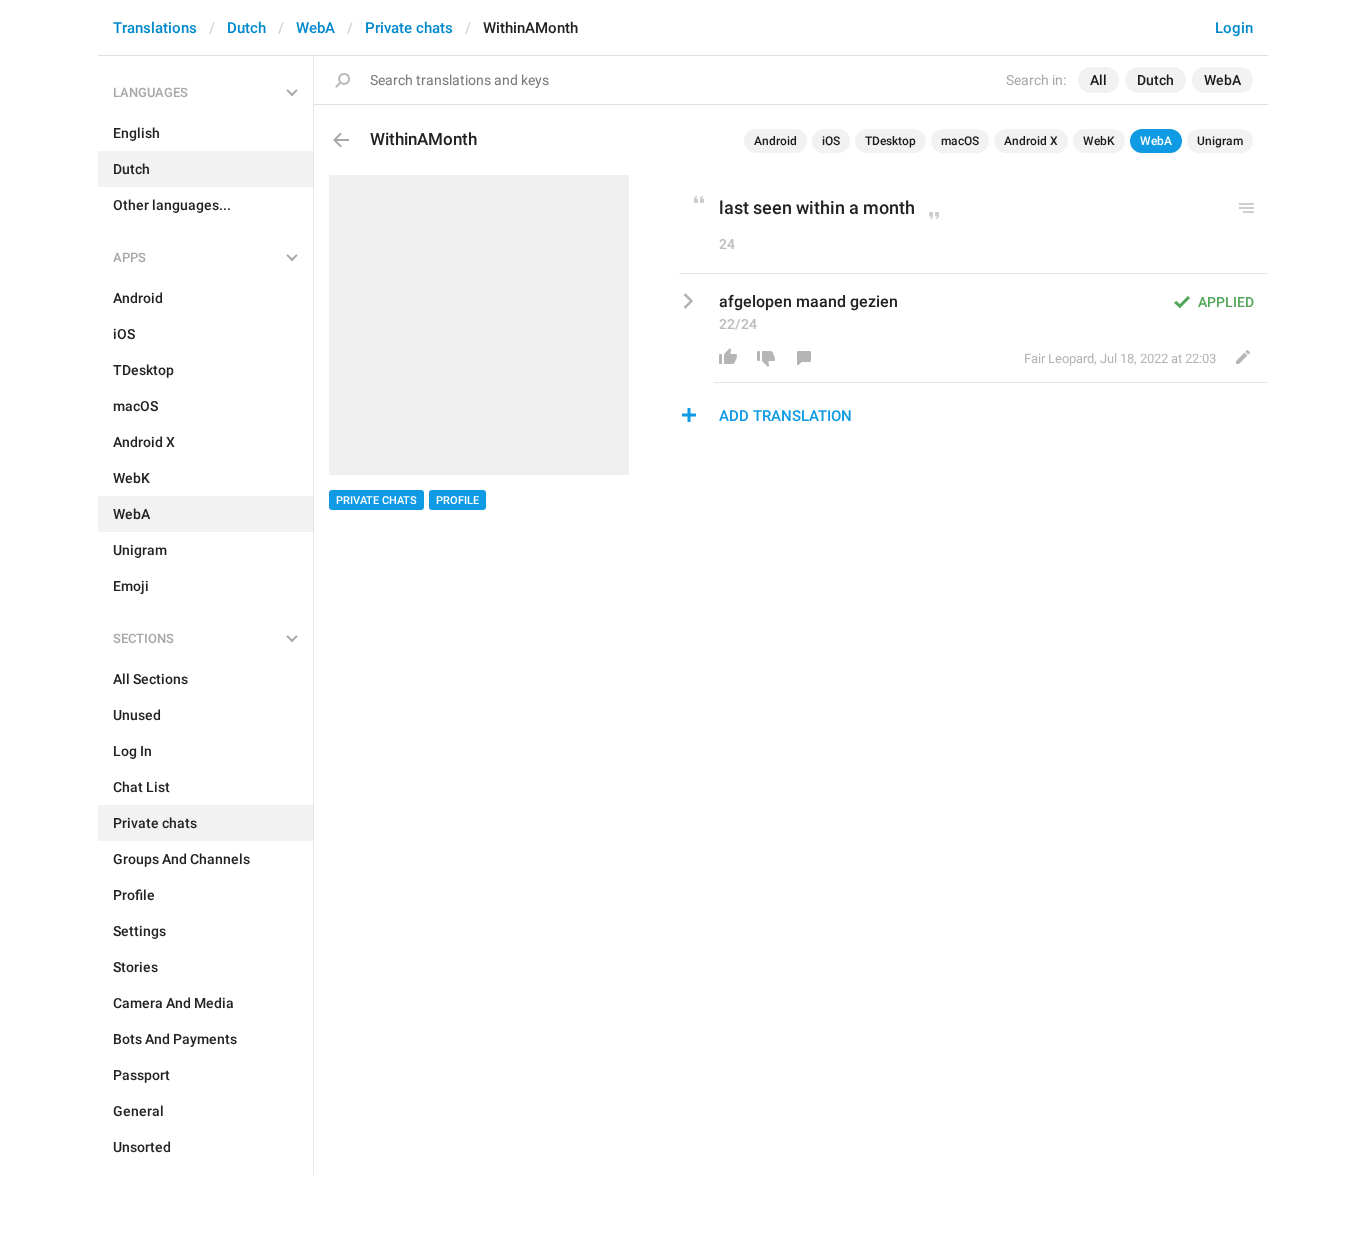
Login (1234, 28)
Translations (155, 28)
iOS (831, 141)
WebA (315, 28)
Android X (1031, 141)
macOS (960, 141)
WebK (1099, 141)
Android (775, 141)
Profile (457, 500)
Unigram (1220, 141)
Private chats (409, 28)
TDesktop (890, 141)
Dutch (246, 28)
